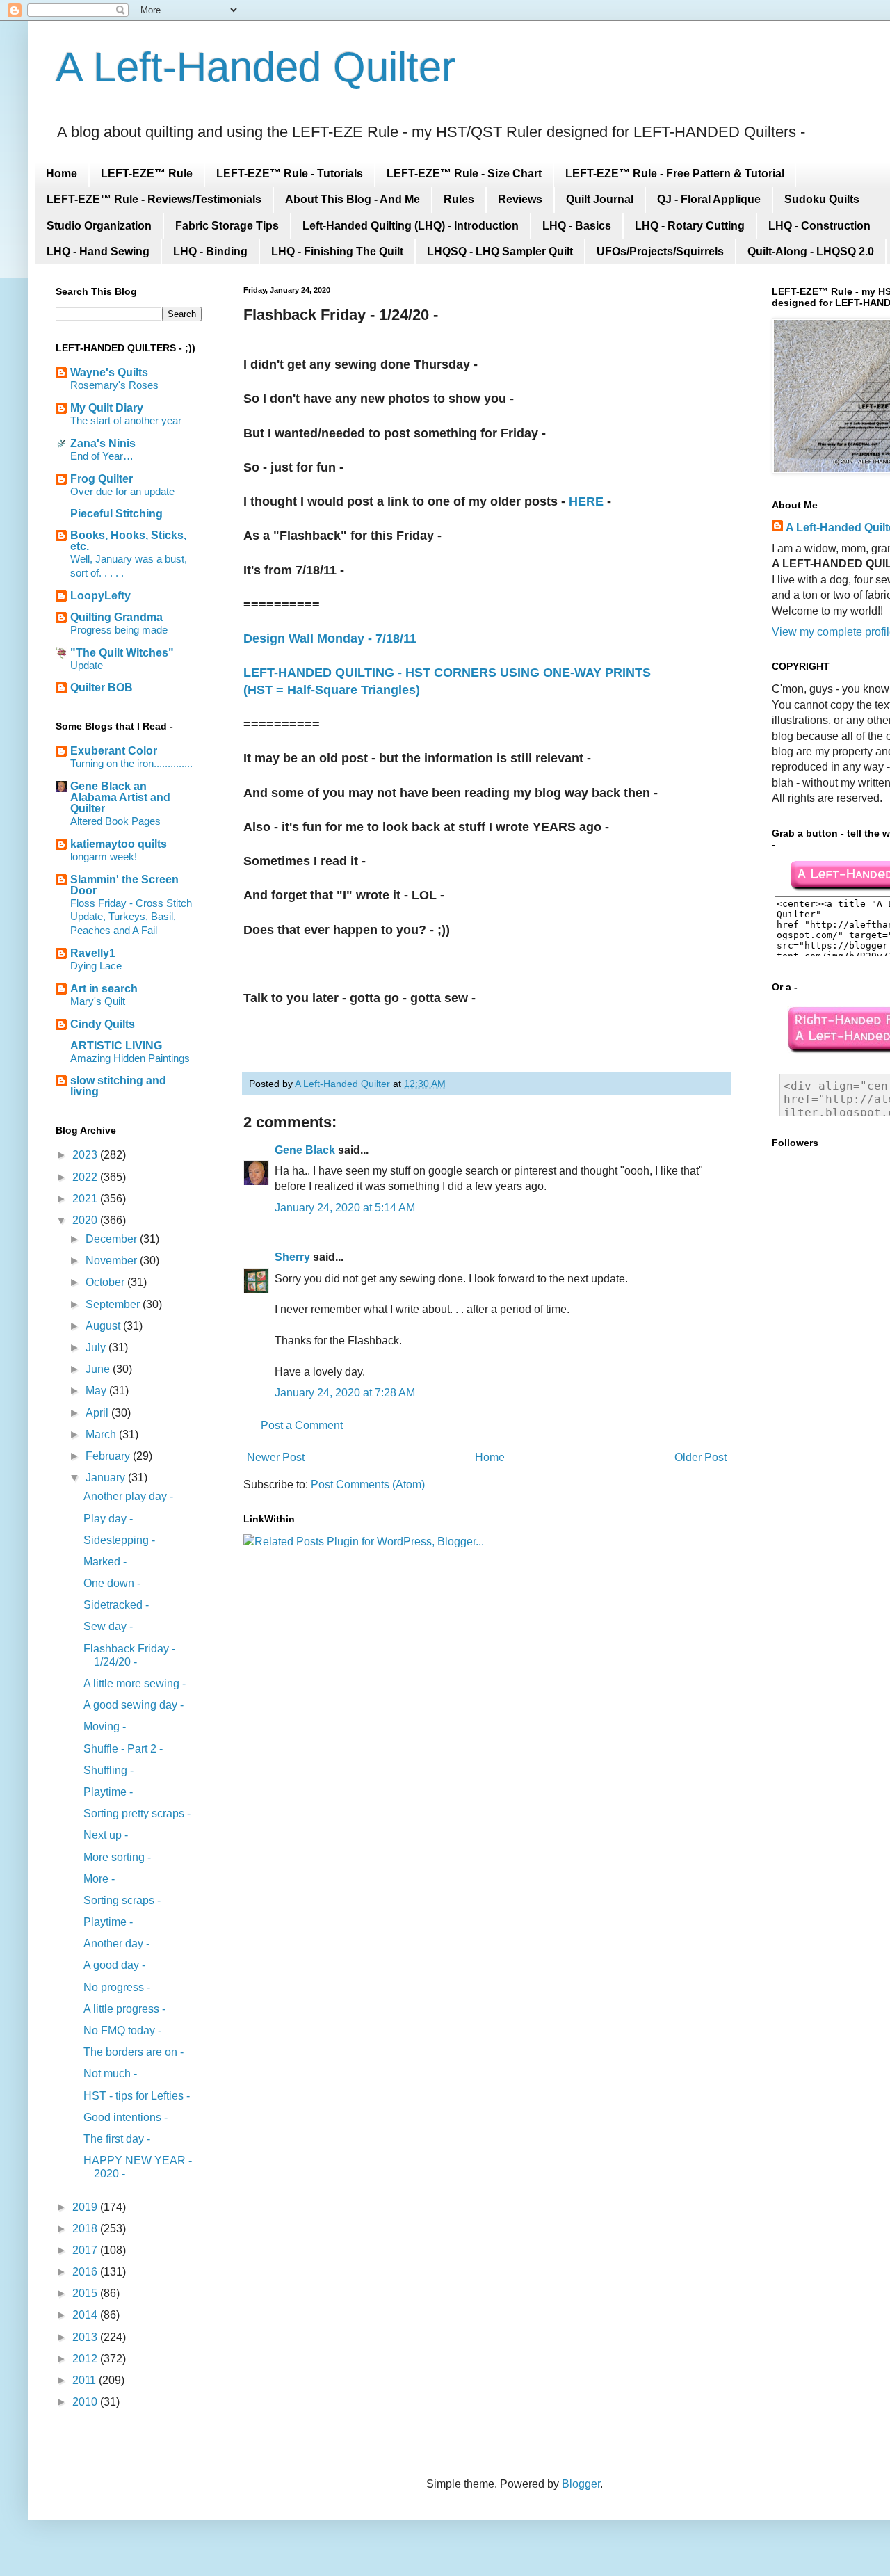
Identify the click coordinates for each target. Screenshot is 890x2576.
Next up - (106, 1835)
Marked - (105, 1562)
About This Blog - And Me (353, 199)
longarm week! (104, 856)
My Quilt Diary (107, 408)
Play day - (108, 1519)
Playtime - (108, 1792)
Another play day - (128, 1496)
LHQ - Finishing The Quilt (337, 251)
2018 (86, 2229)
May (97, 1391)
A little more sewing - (135, 1683)
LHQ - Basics (577, 226)
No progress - (117, 1987)
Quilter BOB (102, 687)
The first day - (117, 2139)
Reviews (520, 199)
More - (99, 1879)
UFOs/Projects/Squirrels (660, 251)
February (109, 1456)
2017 (86, 2250)
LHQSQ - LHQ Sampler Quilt (500, 251)
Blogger (581, 2484)
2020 (86, 1220)
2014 (86, 2315)
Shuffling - (108, 1770)
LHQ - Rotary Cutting (690, 226)
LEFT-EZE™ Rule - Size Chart (464, 174)
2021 (86, 1199)
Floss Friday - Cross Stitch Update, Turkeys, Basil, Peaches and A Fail (131, 917)
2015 (86, 2293)
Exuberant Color (114, 751)
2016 (86, 2272)
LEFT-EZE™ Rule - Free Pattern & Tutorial (675, 174)
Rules (459, 199)
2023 (86, 1155)
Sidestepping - (119, 1540)
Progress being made (119, 630)
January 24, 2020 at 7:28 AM (345, 1393)
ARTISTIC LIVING (116, 1046)
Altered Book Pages (115, 821)
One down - (112, 1583)
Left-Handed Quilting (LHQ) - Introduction (411, 226)
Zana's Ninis (103, 443)
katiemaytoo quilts (119, 844)
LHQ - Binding (210, 251)
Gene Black (305, 1150)
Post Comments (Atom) (368, 1484)
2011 (86, 2380)
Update (87, 665)
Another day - (116, 1943)
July (97, 1347)
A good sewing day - (133, 1705)
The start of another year (126, 420)
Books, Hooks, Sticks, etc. (128, 541)
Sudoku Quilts (822, 199)
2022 (86, 1177)
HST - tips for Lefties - (137, 2096)
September (114, 1304)
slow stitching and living (118, 1086)
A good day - (114, 1965)
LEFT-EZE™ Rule (147, 174)
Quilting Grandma (116, 617)
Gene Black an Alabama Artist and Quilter (120, 797)
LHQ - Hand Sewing (98, 251)
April (98, 1413)
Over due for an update (122, 491)
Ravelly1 (93, 953)
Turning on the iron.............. (131, 763)
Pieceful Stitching (116, 514)
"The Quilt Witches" (122, 653)
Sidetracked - (116, 1605)
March (102, 1434)
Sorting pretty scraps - (137, 1813)
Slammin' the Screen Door (124, 885)
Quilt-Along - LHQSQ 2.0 (811, 251)
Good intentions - (126, 2117)
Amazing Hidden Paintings (130, 1058)
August (104, 1326)
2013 (86, 2337)
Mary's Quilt (98, 1001)
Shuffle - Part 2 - (123, 1749)
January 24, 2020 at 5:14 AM (345, 1208)
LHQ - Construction (819, 226)
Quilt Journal (600, 199)
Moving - (105, 1726)
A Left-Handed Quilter (256, 67)
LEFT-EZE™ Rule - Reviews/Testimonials (154, 199)
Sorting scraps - (122, 1900)
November (113, 1261)
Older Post (701, 1457)
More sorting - (117, 1857)
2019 (86, 2207)
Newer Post (276, 1457)
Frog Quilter (102, 479)
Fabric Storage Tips (227, 226)
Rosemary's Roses (114, 385)
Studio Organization (99, 226)
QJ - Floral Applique (709, 199)
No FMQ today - (122, 2030)
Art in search (104, 989)
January (107, 1478)
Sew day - (108, 1626)
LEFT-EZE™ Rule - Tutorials (290, 174)
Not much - (110, 2074)
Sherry (292, 1257)
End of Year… (102, 456)
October (106, 1282)
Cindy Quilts (103, 1024)
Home (62, 174)
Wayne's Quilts (109, 372)
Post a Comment (302, 1425)
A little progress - (124, 2009)
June (99, 1369)
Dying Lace (96, 966)
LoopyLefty (100, 596)
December (113, 1239)
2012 (86, 2359)
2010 (86, 2402)
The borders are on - (133, 2052)
